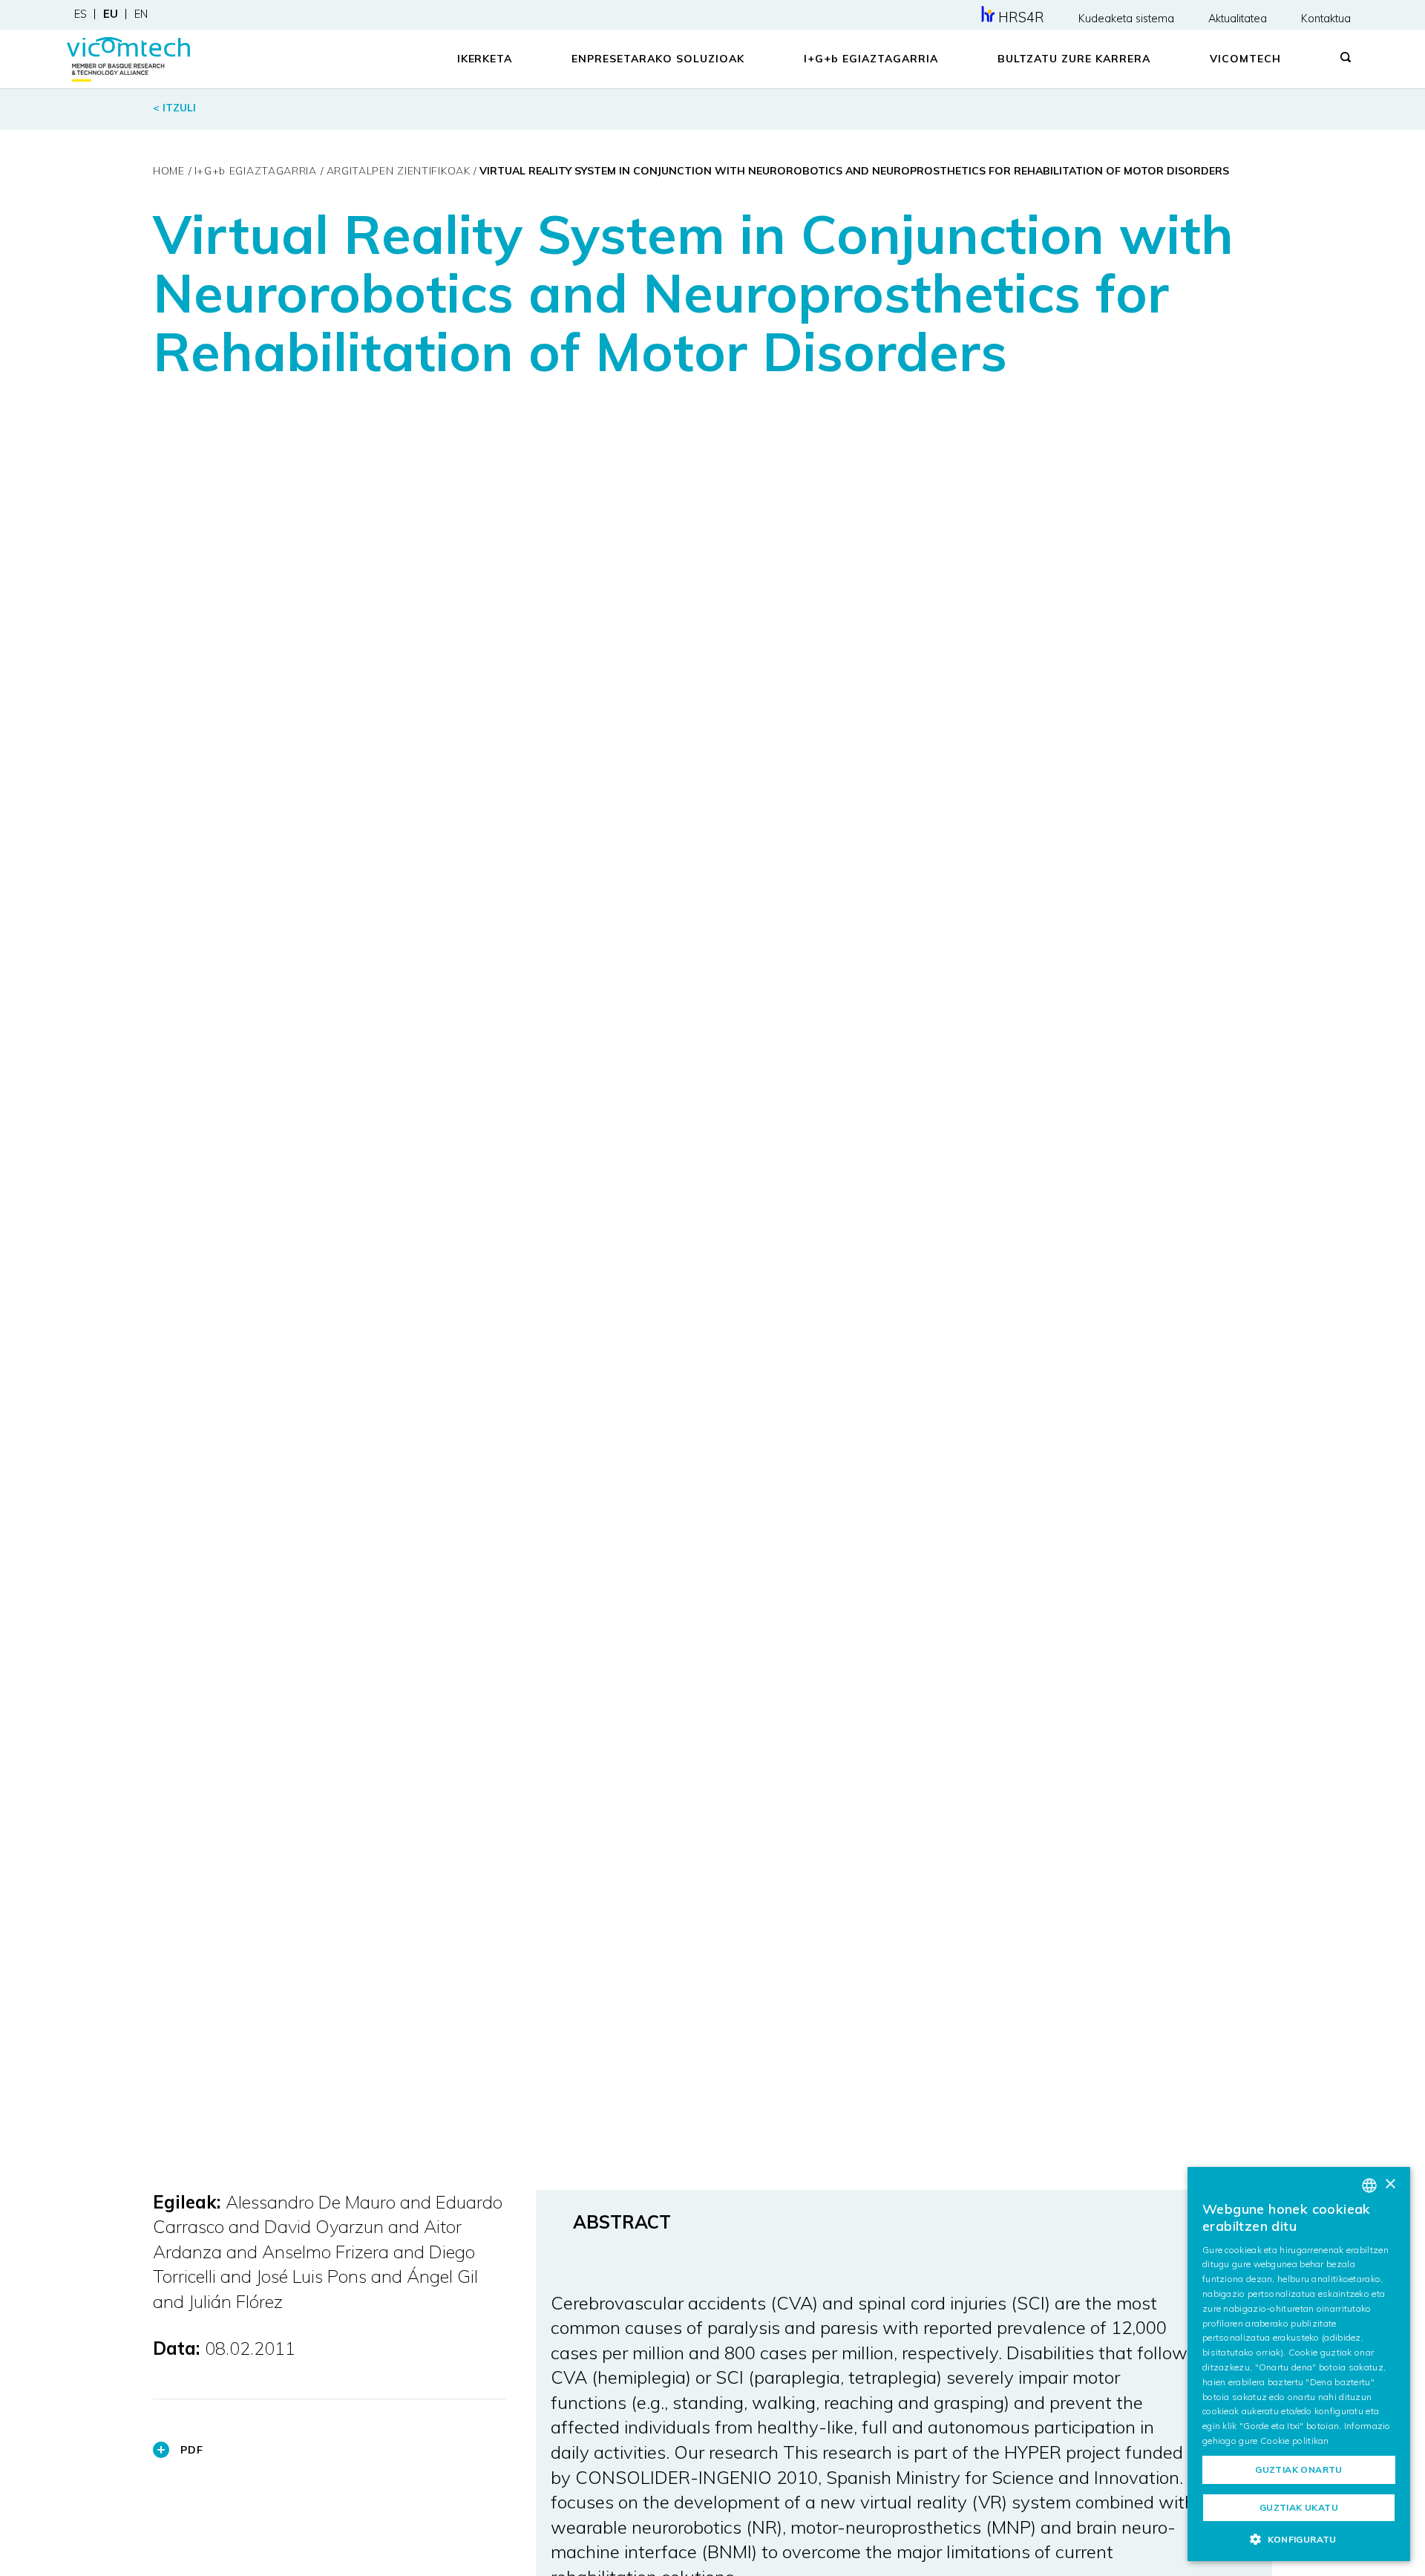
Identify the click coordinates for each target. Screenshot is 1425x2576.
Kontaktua (1326, 19)
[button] (1299, 2539)
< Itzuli (174, 108)
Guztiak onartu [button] (1299, 2469)
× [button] (1390, 2184)
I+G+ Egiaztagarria (871, 59)
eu (111, 14)
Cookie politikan (1295, 2441)
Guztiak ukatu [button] (1299, 2507)
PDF (192, 2450)
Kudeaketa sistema (1126, 19)
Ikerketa (485, 59)
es (81, 14)
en (141, 14)
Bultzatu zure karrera (1074, 59)
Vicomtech (1245, 59)
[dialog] (1299, 2364)
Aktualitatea (1238, 19)
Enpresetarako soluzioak (658, 59)
